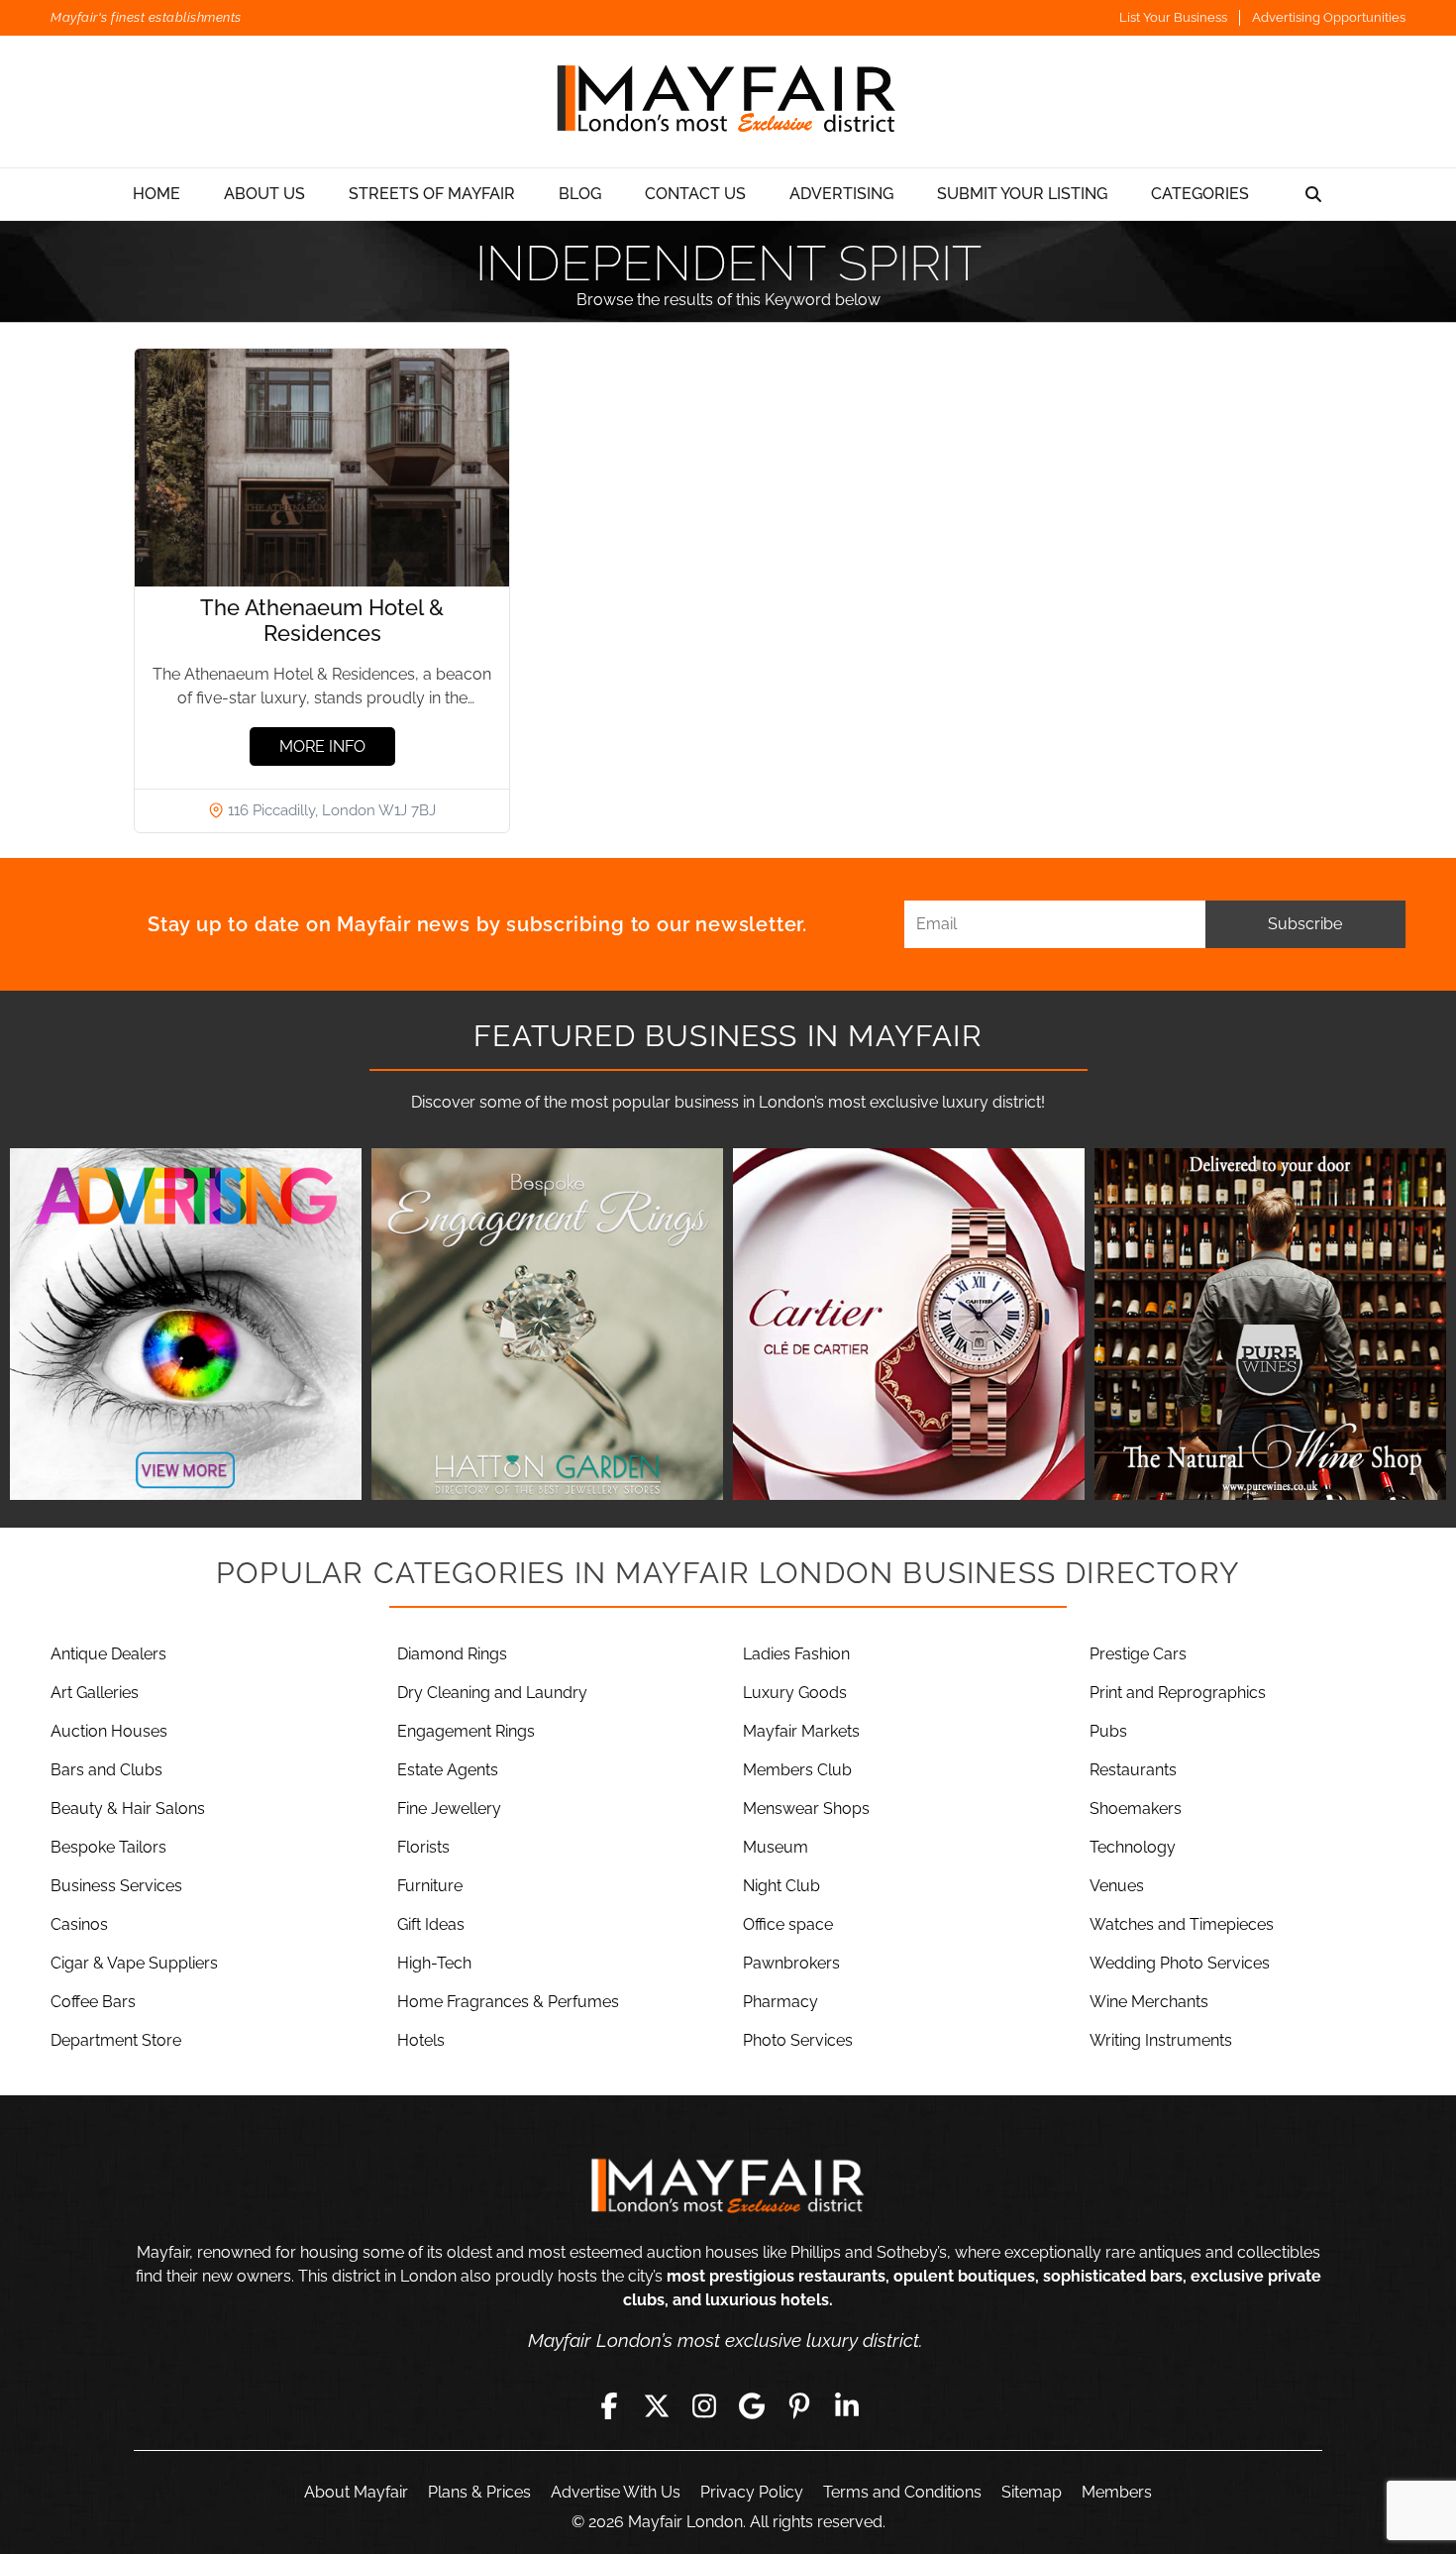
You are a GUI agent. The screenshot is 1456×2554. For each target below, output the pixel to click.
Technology (1133, 1847)
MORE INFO (322, 746)
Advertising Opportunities (1329, 17)
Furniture (430, 1886)
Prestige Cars (1138, 1654)
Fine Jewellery (449, 1809)
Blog (580, 194)
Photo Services (798, 2040)
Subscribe (1305, 924)
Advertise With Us (616, 2492)
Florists (423, 1847)
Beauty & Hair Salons (128, 1809)
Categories (1200, 194)
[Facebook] (609, 2406)
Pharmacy (780, 2002)
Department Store (116, 2040)
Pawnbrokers (791, 1963)
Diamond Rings (452, 1654)
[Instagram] (704, 2406)
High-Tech (434, 1963)
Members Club (797, 1770)
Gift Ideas (431, 1924)
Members (1117, 2492)
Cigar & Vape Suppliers (134, 1963)
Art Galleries (95, 1693)
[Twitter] (657, 2406)
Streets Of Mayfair (432, 194)
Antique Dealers (108, 1654)
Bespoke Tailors (108, 1847)
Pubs (1108, 1731)
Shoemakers (1136, 1809)
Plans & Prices (479, 2492)
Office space (788, 1924)
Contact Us (695, 194)
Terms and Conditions (902, 2492)
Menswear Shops (806, 1809)
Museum (776, 1847)
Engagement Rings (466, 1731)
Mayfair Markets (801, 1731)
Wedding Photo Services (1180, 1963)
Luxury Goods (795, 1693)
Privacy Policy (752, 2492)
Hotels (421, 2040)
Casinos (79, 1924)
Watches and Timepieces (1182, 1924)
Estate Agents (448, 1770)
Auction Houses (109, 1731)
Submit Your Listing (1022, 194)
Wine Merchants (1149, 2002)
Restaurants (1133, 1770)
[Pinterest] (799, 2406)
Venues (1117, 1886)
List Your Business (1173, 17)
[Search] (1313, 194)
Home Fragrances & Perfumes (508, 2002)
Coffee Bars (93, 2002)
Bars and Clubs (106, 1770)
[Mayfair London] (728, 102)
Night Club (781, 1886)
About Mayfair (356, 2492)
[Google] (752, 2406)
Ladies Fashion (796, 1654)
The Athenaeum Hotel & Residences (322, 620)
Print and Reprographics (1178, 1693)
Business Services (116, 1886)
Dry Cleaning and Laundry (492, 1693)
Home (156, 194)
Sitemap (1032, 2492)
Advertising (841, 194)
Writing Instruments (1161, 2040)
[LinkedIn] (847, 2406)
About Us (264, 194)
